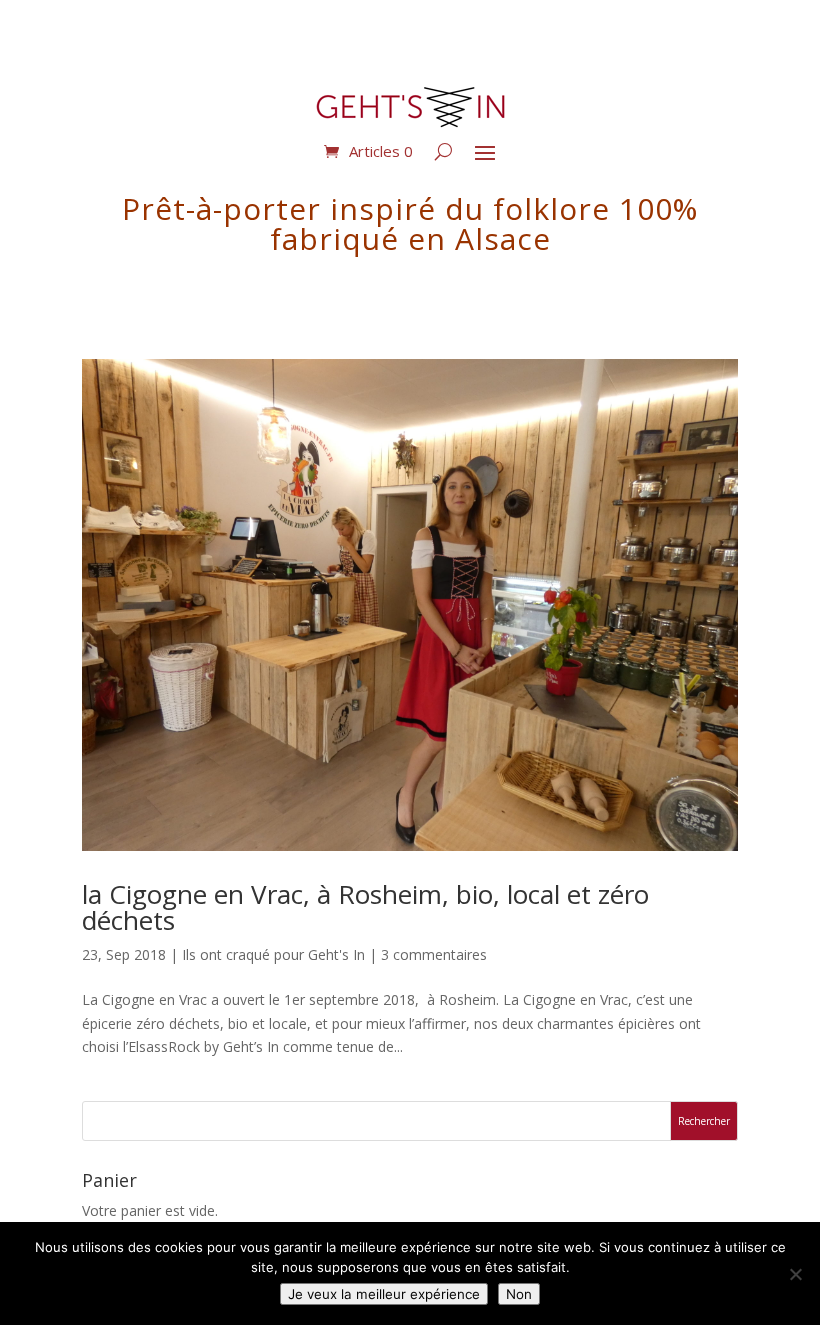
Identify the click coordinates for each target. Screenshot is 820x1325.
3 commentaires (434, 954)
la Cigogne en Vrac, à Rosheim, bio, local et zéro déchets (365, 907)
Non (519, 1294)
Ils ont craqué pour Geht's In (273, 954)
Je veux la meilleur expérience (384, 1294)
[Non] (795, 1274)
